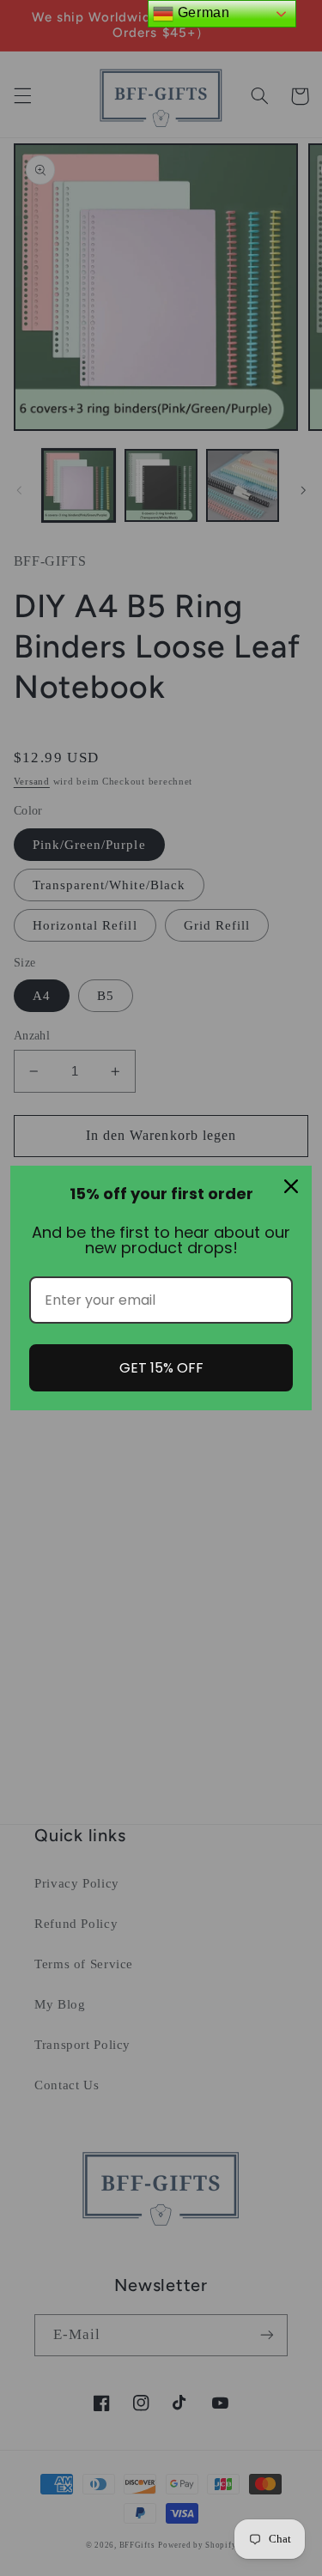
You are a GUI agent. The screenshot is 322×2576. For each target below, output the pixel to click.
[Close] (291, 1186)
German (201, 12)
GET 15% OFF (161, 1368)
